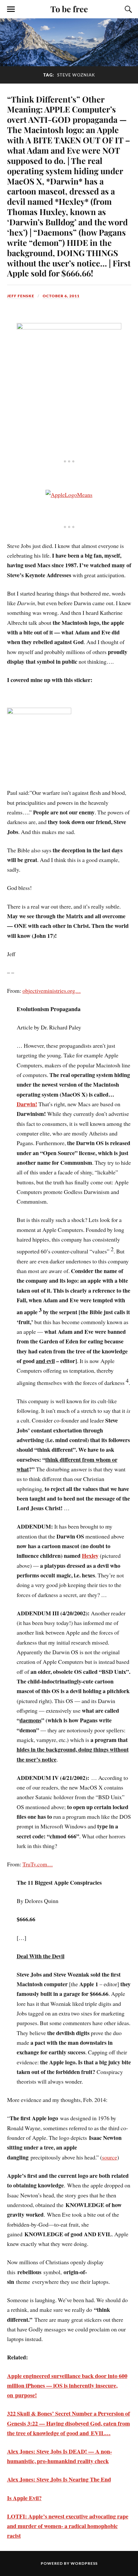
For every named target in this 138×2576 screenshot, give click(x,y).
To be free (69, 9)
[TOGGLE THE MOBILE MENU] (11, 9)
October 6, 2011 (61, 296)
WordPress (84, 2563)
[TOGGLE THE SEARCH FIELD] (127, 9)
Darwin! (27, 1104)
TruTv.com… (38, 1864)
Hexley (90, 1556)
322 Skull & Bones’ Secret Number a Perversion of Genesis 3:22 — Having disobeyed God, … (69, 2423)
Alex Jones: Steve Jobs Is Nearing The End (59, 2479)
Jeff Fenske (21, 296)
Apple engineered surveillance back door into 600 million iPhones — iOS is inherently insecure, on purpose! (67, 2386)
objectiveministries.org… (52, 991)
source (110, 2157)
